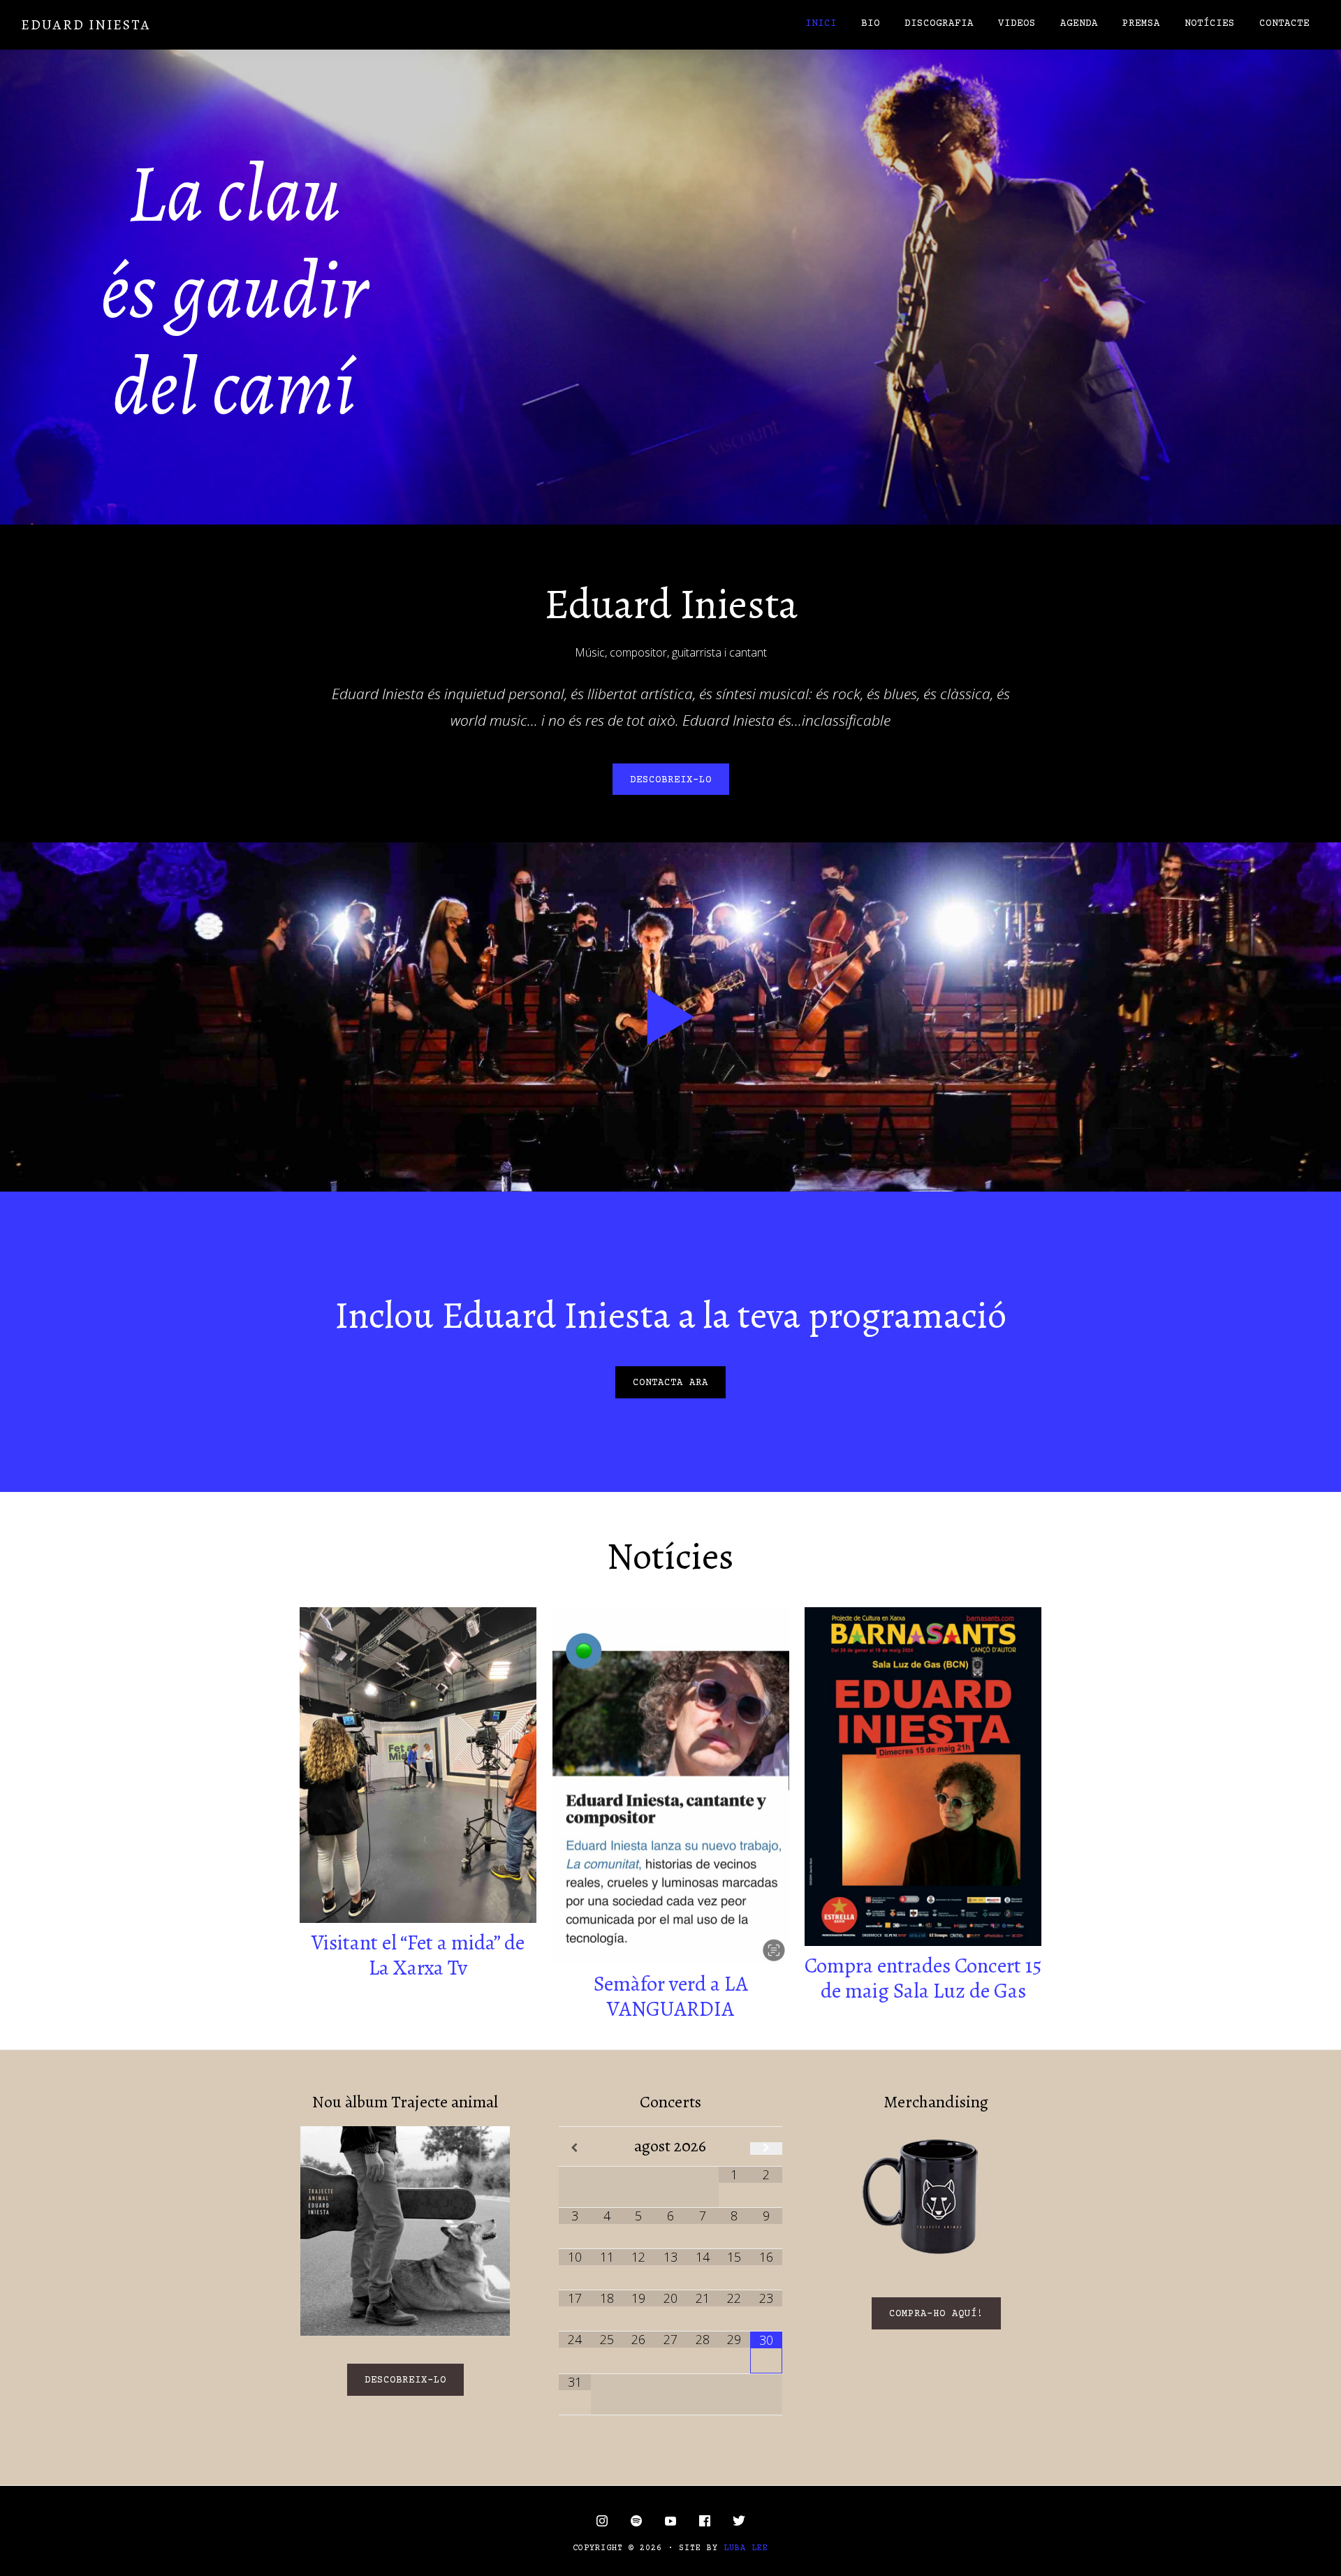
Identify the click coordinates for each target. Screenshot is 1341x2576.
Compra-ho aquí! (936, 2314)
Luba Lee (746, 2548)
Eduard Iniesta (86, 25)
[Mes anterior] (575, 2149)
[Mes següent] (766, 2149)
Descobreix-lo (671, 780)
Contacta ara (670, 1383)
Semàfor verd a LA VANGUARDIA (671, 1996)
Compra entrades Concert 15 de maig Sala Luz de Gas (923, 1978)
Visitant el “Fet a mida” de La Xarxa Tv (418, 1955)
